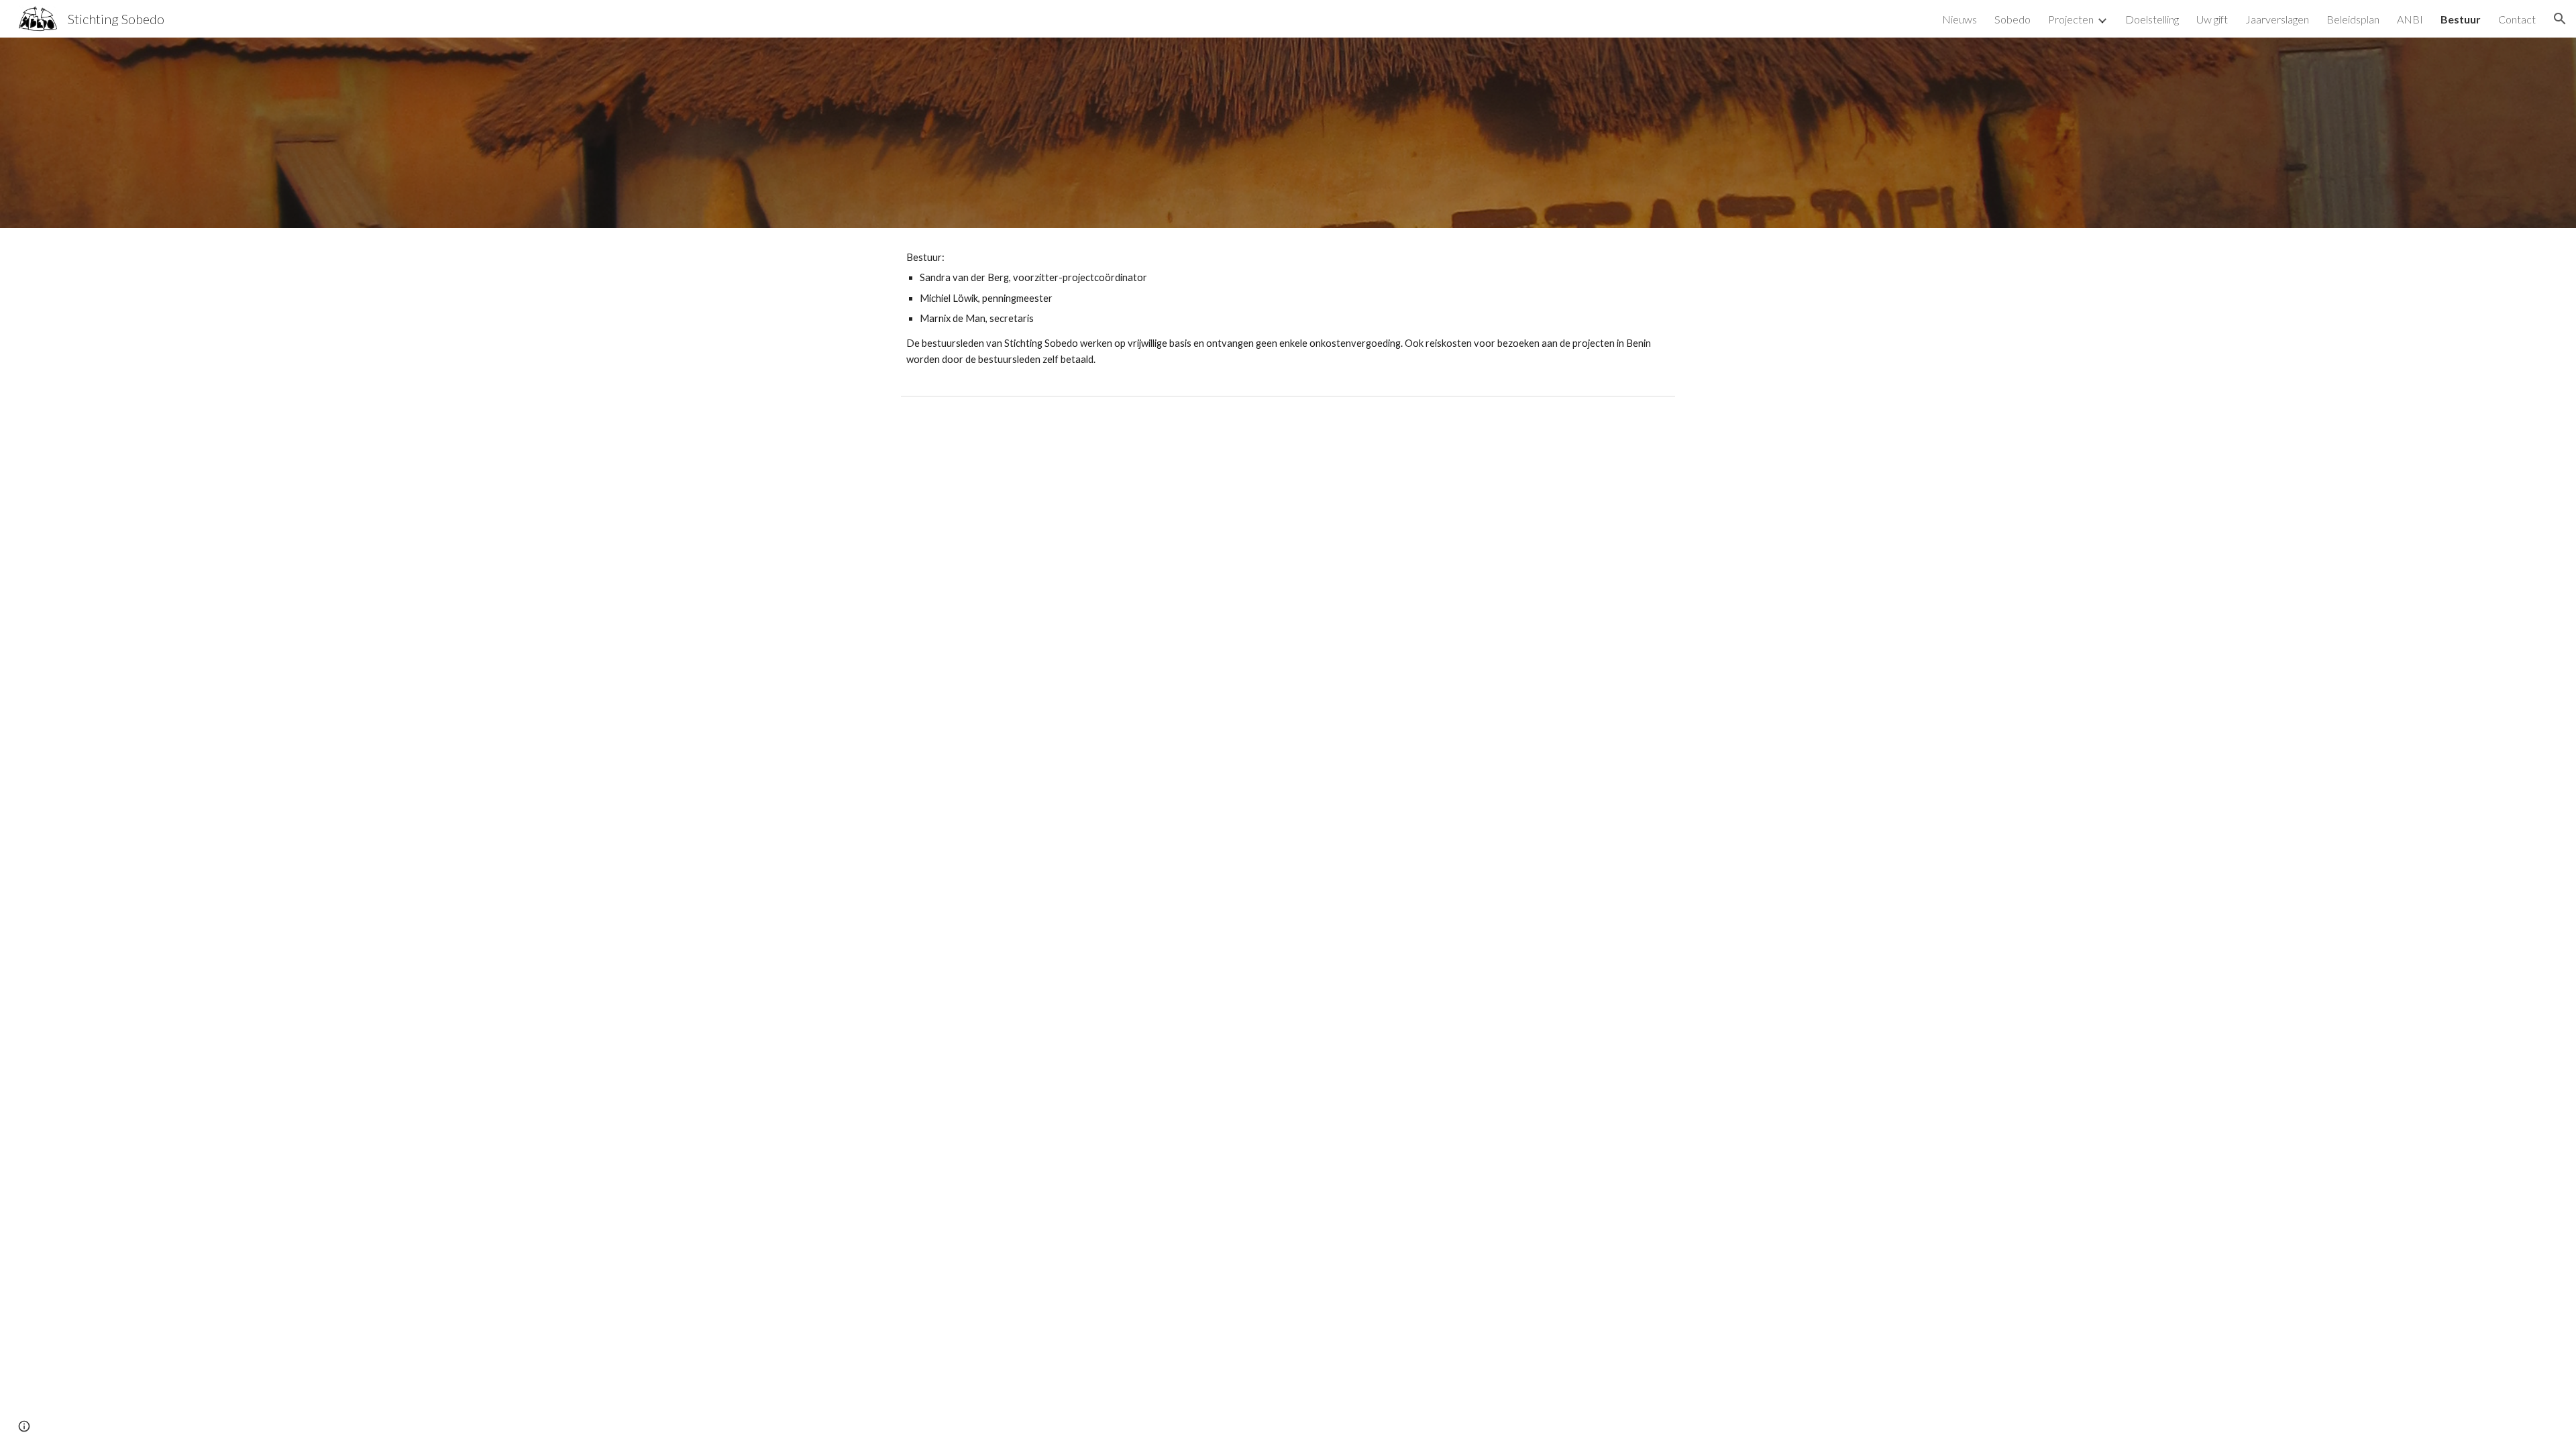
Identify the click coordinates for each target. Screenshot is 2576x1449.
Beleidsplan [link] (2353, 19)
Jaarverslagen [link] (2277, 19)
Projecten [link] (2071, 19)
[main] (1288, 309)
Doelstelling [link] (2152, 19)
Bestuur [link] (2461, 19)
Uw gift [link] (2212, 19)
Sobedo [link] (2012, 19)
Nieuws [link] (1960, 19)
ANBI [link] (2410, 19)
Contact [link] (2517, 19)
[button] (2560, 19)
